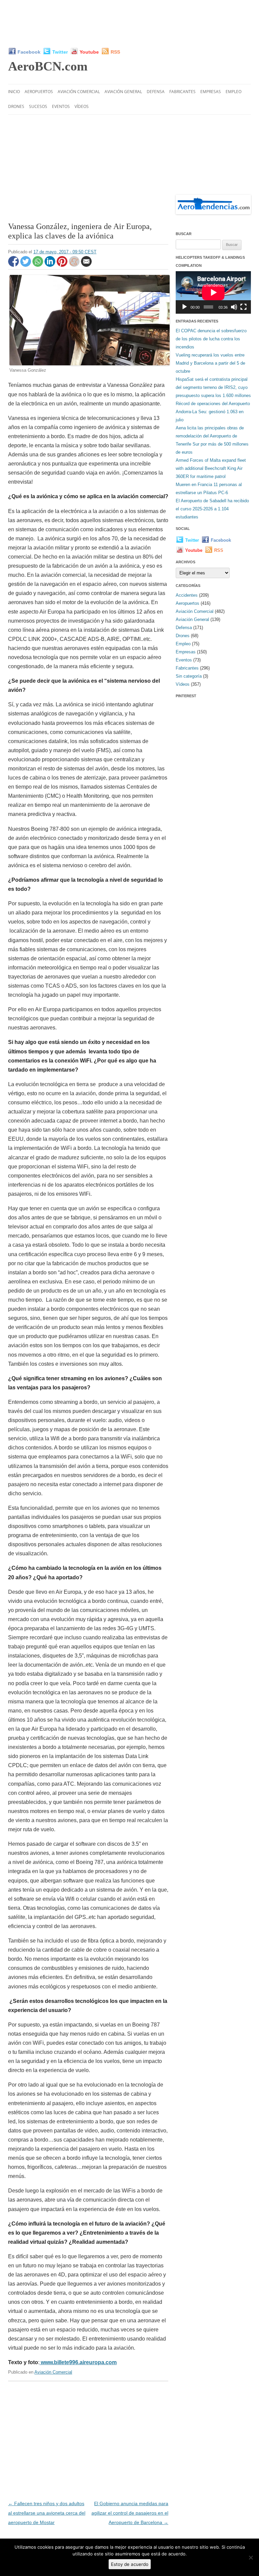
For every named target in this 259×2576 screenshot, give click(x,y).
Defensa (156, 92)
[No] (251, 2557)
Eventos (61, 106)
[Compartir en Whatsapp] (38, 265)
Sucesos (38, 106)
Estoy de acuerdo (130, 2564)
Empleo (234, 92)
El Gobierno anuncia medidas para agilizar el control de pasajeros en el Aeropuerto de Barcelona (130, 2513)
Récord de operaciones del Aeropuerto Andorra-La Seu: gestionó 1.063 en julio (213, 412)
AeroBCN (48, 66)
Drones (16, 106)
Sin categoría (189, 676)
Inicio (14, 92)
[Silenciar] (234, 307)
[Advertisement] (131, 24)
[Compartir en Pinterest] (63, 265)
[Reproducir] (184, 307)
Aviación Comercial (79, 92)
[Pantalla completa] (243, 307)
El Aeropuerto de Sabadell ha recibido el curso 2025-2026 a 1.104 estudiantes (212, 509)
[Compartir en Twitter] (26, 265)
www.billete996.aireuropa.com (78, 2362)
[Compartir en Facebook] (14, 265)
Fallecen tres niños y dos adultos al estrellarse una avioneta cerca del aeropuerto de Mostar (47, 2513)
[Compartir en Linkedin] (51, 265)
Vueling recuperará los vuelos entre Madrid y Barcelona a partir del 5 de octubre (210, 363)
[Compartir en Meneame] (75, 265)
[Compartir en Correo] (86, 265)
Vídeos (82, 106)
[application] (213, 292)
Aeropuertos (39, 92)
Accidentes (187, 595)
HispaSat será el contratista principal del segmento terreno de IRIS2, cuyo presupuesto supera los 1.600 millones (213, 387)
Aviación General (123, 92)
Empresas (211, 92)
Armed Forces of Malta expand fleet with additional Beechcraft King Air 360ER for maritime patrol (211, 468)
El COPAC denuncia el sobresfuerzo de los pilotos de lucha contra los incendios (211, 339)
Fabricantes (182, 92)
